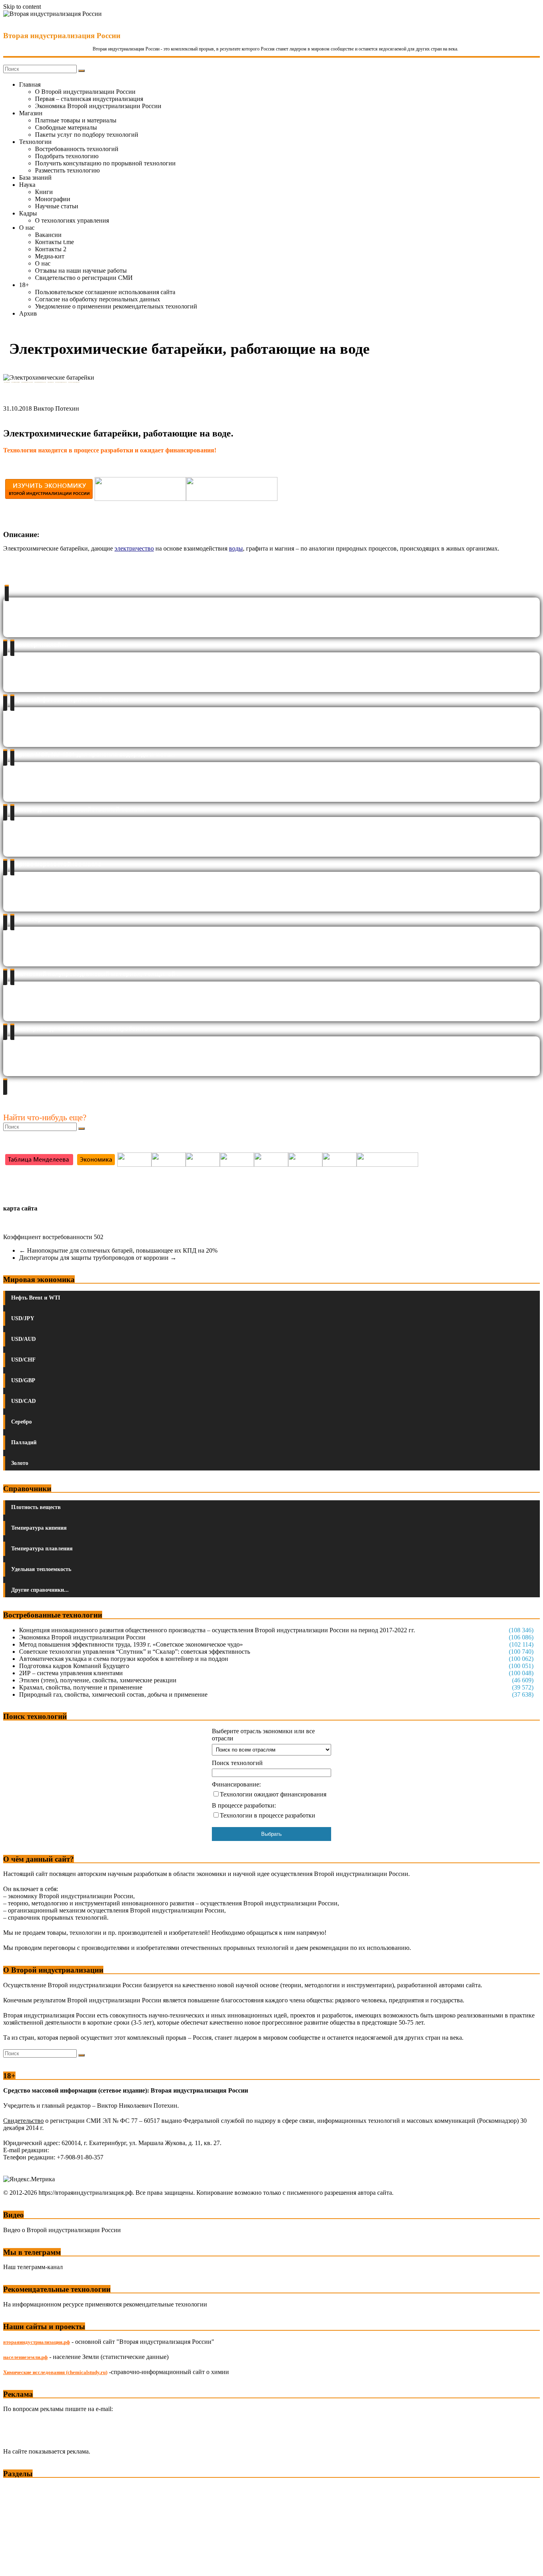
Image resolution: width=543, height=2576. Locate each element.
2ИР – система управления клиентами (71, 1673)
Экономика (19, 2489)
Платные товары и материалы (76, 120)
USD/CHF (23, 1360)
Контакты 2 (51, 249)
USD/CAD (23, 1401)
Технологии (35, 142)
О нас (27, 228)
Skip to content (22, 7)
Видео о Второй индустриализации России (62, 2230)
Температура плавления (42, 1549)
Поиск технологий (237, 1763)
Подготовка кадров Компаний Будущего (74, 1666)
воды (236, 548)
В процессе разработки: (244, 1805)
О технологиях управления (72, 220)
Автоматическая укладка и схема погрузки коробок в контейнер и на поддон (124, 1659)
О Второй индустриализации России (85, 92)
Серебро (21, 1422)
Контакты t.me (54, 242)
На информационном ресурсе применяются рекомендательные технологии (105, 2304)
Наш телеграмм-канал (33, 2267)
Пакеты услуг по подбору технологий (87, 135)
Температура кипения (39, 1528)
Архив (28, 313)
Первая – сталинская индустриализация (89, 99)
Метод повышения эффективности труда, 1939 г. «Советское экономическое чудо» (131, 1644)
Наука (27, 185)
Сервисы (16, 2564)
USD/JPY (23, 1318)
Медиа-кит (50, 256)
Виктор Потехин (56, 408)
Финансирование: (236, 1784)
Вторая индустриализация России (62, 36)
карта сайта (20, 1208)
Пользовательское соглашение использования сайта (105, 292)
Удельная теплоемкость (41, 1569)
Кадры (28, 213)
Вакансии (48, 235)
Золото (20, 1463)
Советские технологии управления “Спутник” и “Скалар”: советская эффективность (135, 1652)
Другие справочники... (40, 1590)
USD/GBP (23, 1380)
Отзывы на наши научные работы (81, 271)
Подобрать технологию (67, 156)
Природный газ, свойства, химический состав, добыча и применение (113, 1694)
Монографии (53, 199)
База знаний (35, 177)
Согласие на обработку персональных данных (98, 299)
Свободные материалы (66, 127)
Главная (30, 84)
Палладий (24, 1442)
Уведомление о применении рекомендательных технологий (116, 306)
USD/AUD (23, 1339)
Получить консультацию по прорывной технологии (105, 163)
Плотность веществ (36, 1507)
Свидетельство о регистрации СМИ (84, 278)
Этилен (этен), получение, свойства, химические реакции (98, 1680)
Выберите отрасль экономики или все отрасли (263, 1735)
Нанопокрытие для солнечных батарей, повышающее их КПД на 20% (118, 1250)
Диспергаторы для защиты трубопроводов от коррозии (98, 1258)
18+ (24, 285)
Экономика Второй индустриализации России (98, 106)
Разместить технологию (67, 170)
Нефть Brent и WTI (36, 1298)
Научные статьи (57, 206)
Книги (44, 192)
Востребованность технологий (77, 149)
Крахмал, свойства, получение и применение (81, 1687)
